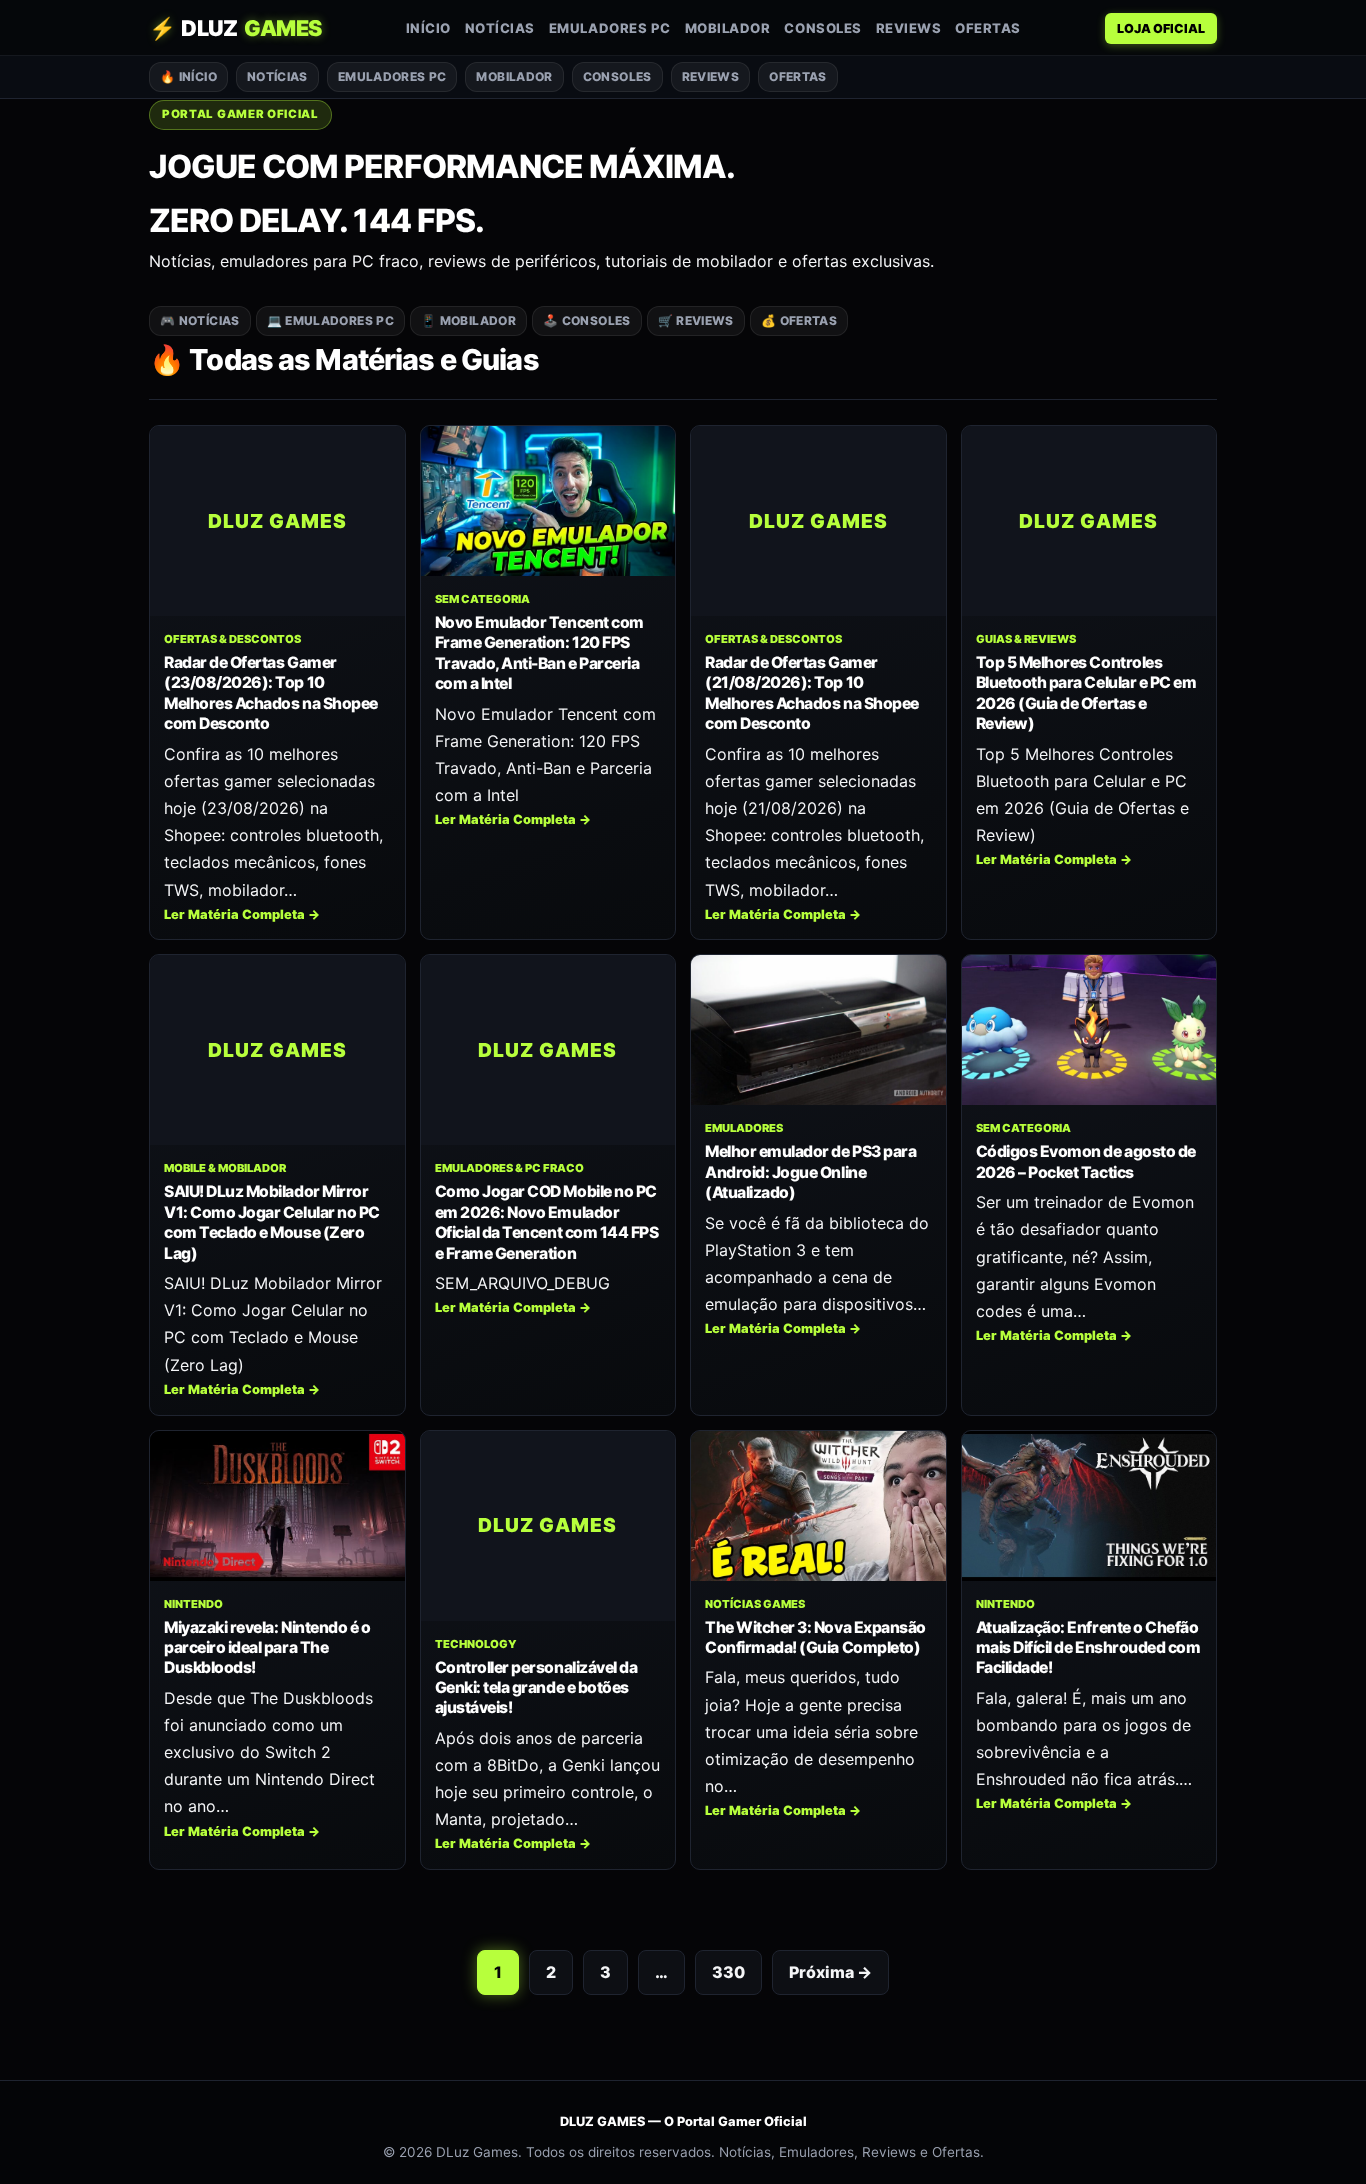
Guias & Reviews (1026, 639)
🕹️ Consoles (587, 320)
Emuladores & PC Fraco (509, 1168)
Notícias (500, 28)
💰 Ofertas (799, 320)
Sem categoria (482, 599)
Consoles (822, 28)
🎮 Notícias (200, 320)
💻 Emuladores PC (330, 320)
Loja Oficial (1161, 28)
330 (728, 1972)
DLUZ (235, 28)
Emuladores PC (610, 28)
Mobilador (728, 28)
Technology (476, 1644)
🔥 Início (188, 76)
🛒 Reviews (696, 320)
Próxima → (830, 1972)
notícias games (755, 1604)
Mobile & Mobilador (225, 1168)
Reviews (909, 28)
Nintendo (193, 1604)
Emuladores (744, 1128)
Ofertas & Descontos (232, 639)
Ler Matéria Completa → (242, 914)
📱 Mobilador (468, 320)
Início (428, 28)
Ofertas (988, 28)
